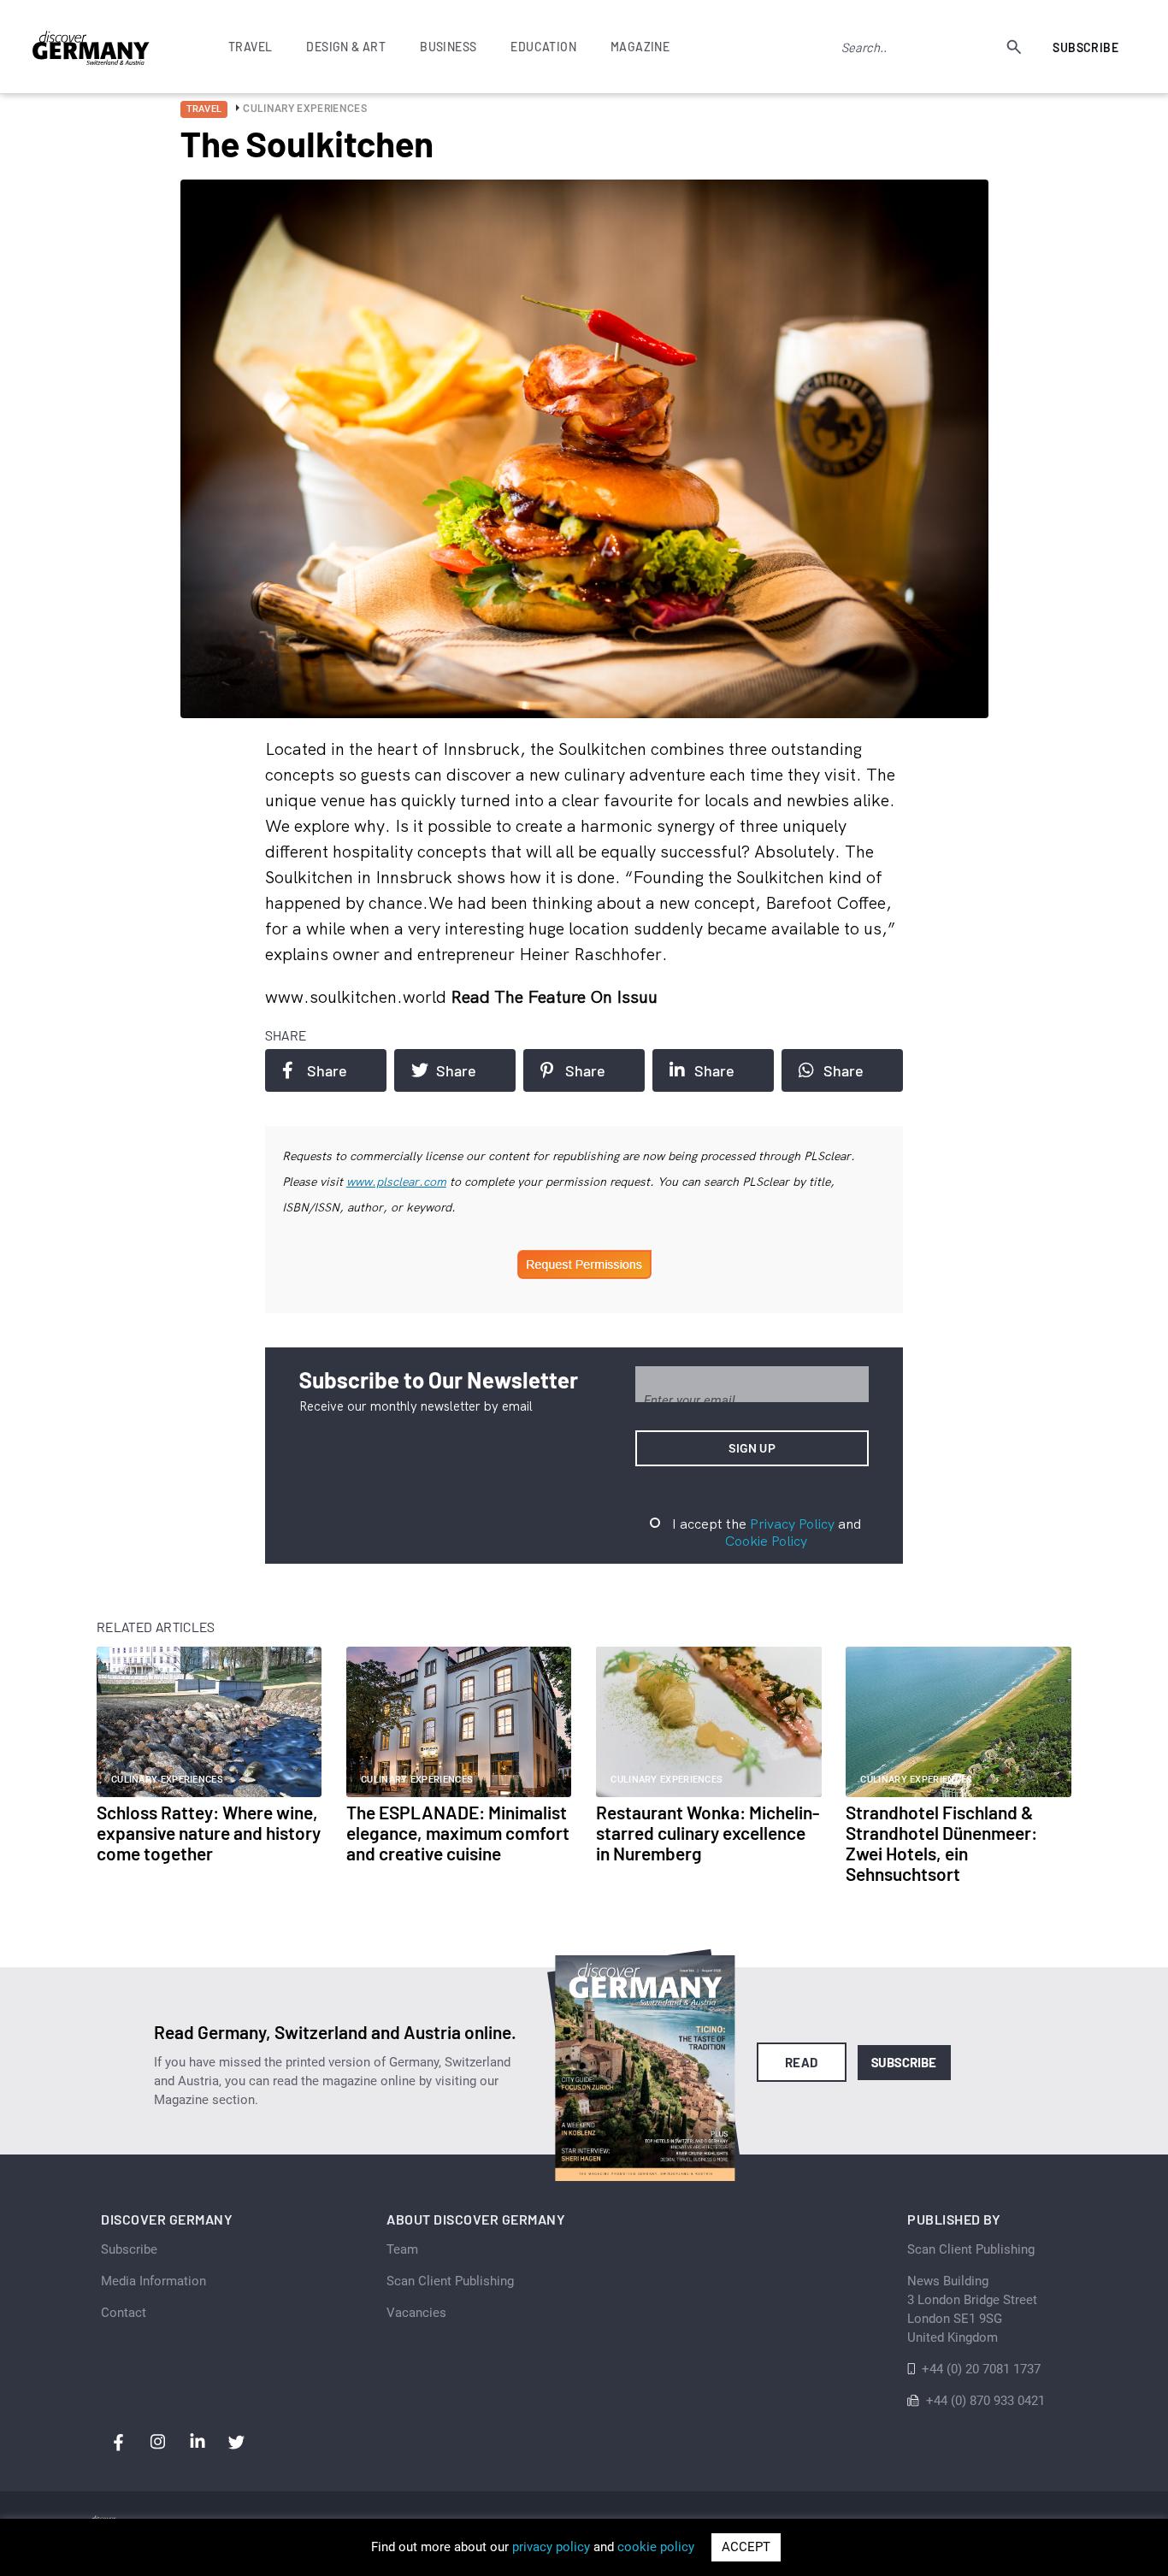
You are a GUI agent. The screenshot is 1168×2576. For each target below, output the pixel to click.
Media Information (153, 2281)
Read (802, 2062)
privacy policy (551, 2547)
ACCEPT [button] (746, 2547)
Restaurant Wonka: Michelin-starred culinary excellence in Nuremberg (708, 1833)
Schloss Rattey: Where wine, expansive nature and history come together (209, 1833)
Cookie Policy (766, 1541)
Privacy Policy (792, 1524)
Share (327, 1070)
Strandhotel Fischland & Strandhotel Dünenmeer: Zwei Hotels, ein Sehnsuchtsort (941, 1843)
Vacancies (416, 2313)
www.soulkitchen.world (358, 996)
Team (402, 2249)
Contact (124, 2313)
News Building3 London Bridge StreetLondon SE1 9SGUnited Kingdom (972, 2309)
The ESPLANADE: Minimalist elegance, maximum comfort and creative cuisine (458, 1833)
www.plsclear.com (396, 1182)
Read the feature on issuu (554, 996)
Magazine (640, 47)
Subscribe (1085, 47)
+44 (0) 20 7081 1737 (981, 2369)
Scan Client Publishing (450, 2281)
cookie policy (656, 2547)
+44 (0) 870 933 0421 (985, 2401)
